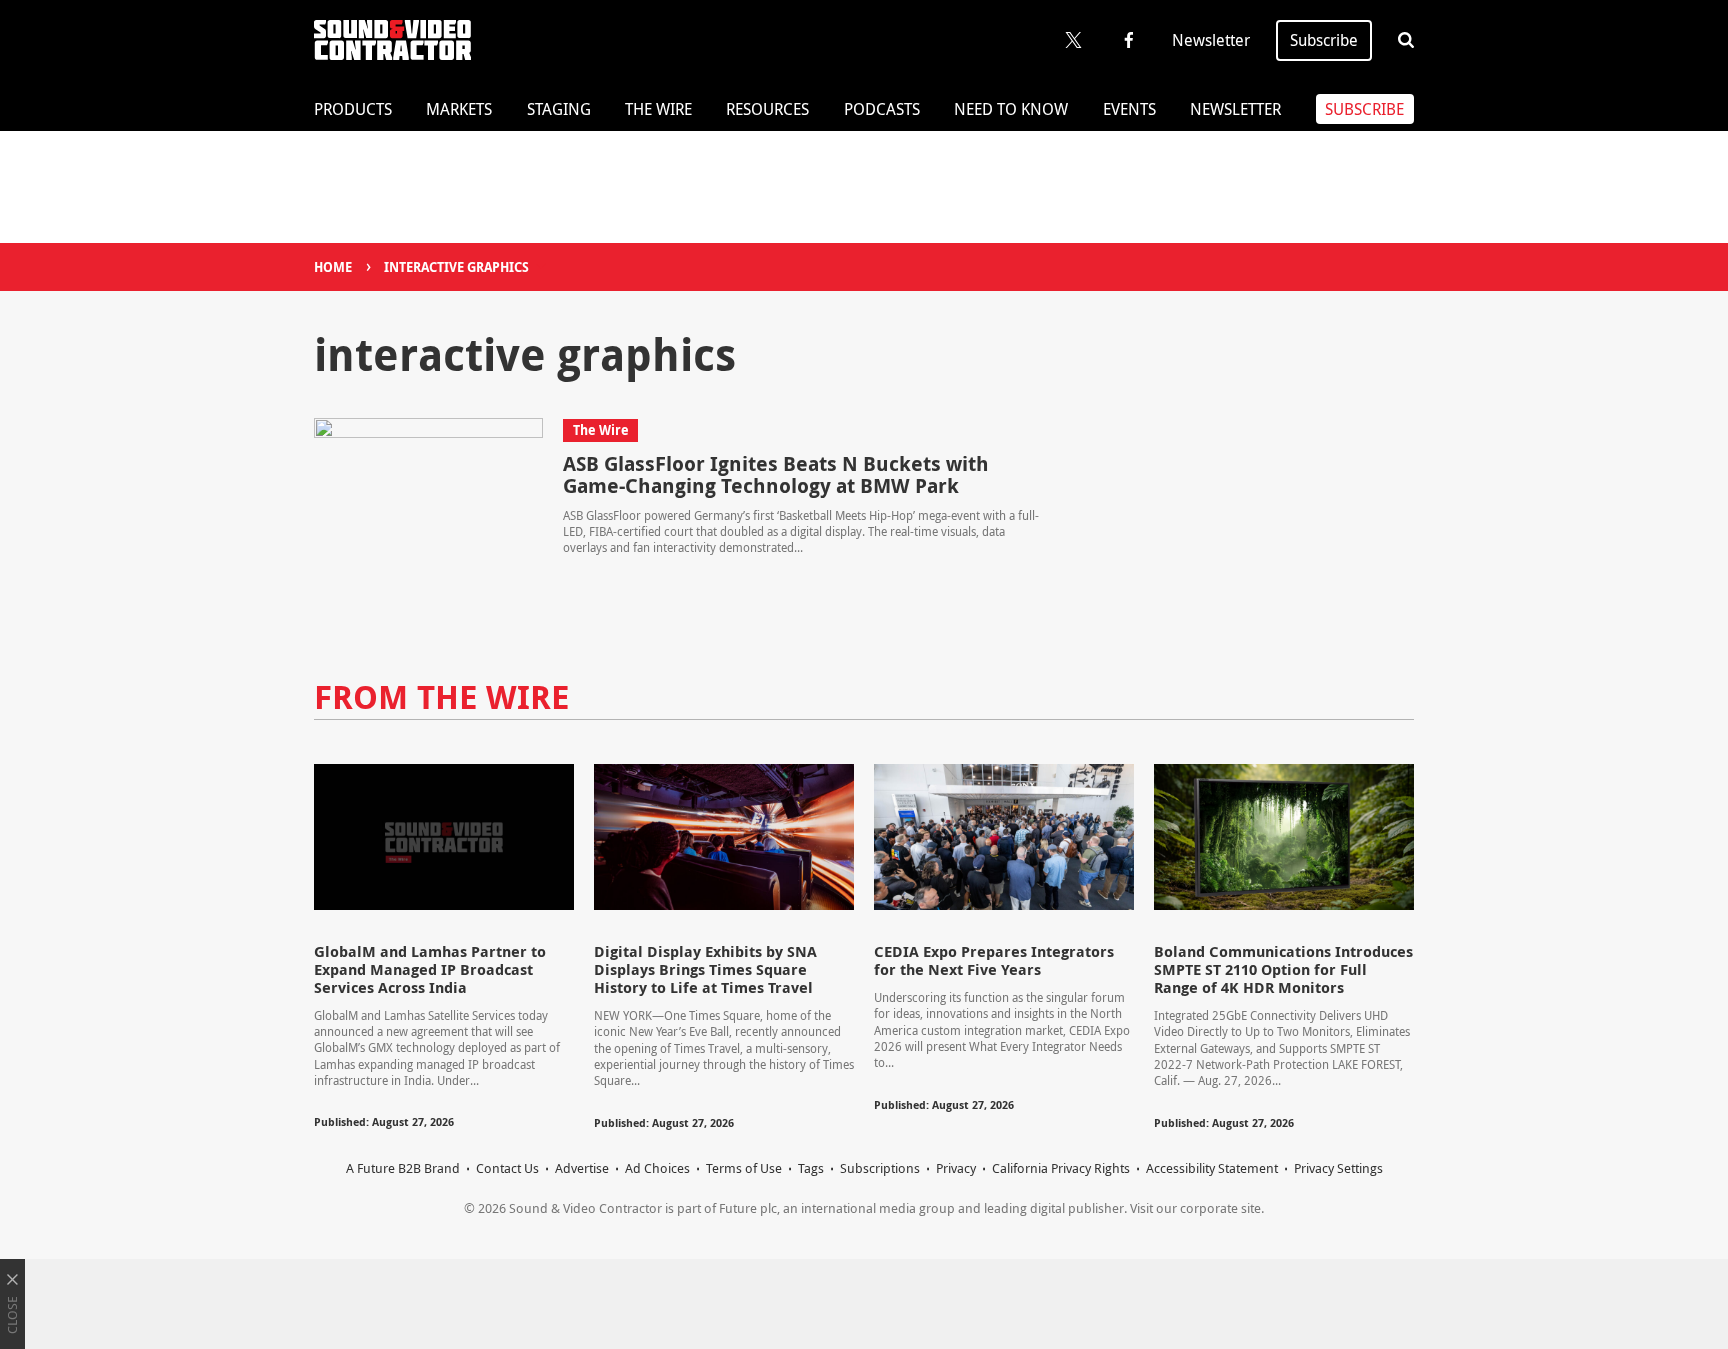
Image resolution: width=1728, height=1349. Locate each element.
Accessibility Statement (1212, 1168)
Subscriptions (880, 1168)
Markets (459, 109)
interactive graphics (456, 267)
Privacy (956, 1168)
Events (1129, 109)
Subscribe (1324, 40)
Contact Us (507, 1168)
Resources (767, 109)
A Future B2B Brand (403, 1168)
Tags (811, 1168)
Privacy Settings (1338, 1168)
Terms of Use (744, 1168)
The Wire (658, 109)
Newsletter (1211, 40)
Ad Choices (657, 1168)
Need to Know (1011, 109)
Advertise (582, 1168)
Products (353, 109)
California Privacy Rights (1061, 1168)
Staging (559, 109)
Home (333, 267)
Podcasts (882, 109)
